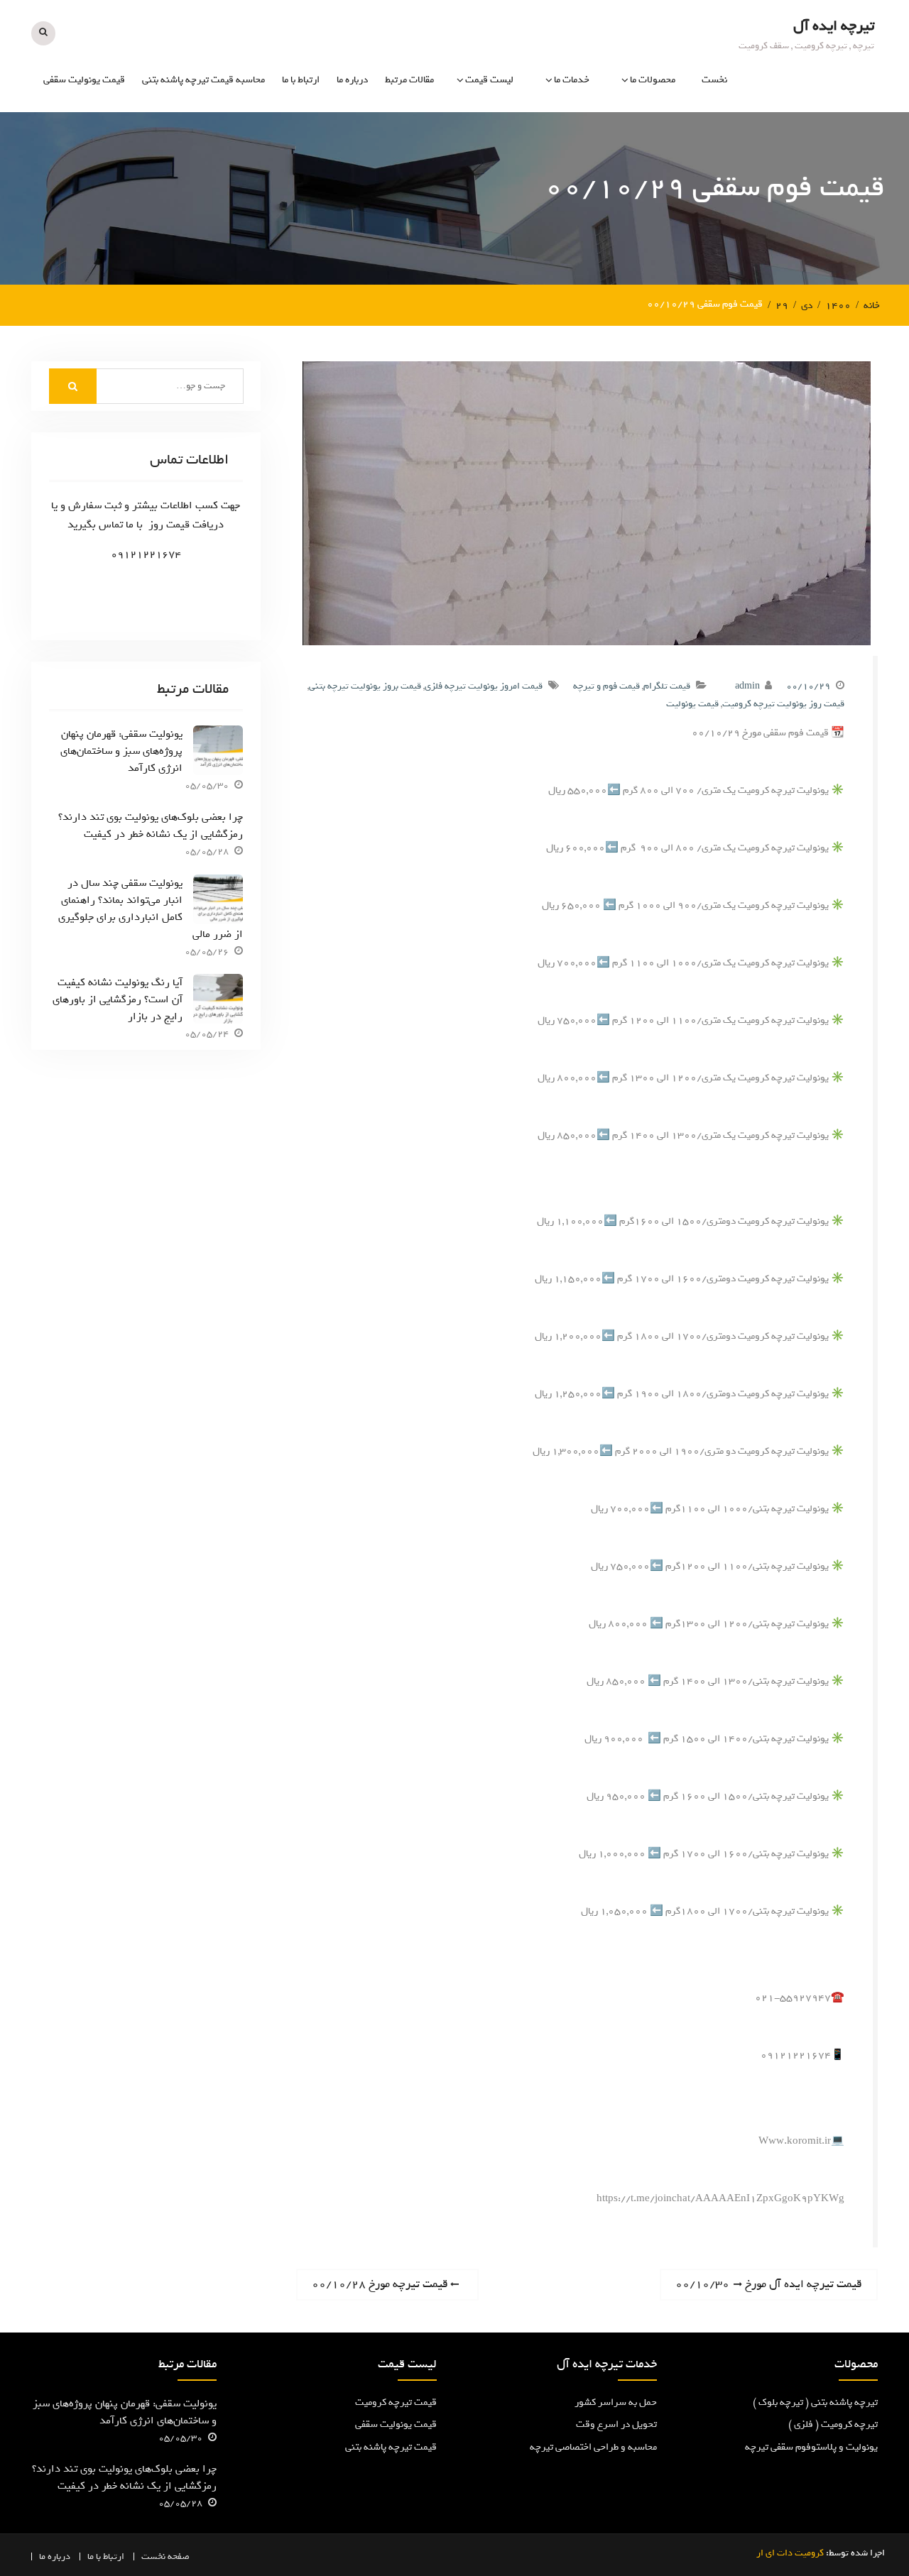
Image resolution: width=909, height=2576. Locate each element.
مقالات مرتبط (409, 80)
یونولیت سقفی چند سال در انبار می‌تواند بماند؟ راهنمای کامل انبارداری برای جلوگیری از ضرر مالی (150, 909)
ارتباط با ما (301, 80)
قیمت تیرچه (489, 135)
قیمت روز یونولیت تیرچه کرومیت (783, 704)
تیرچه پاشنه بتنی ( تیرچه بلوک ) (815, 2402)
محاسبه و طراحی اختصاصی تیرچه (539, 207)
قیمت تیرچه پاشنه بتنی (391, 2447)
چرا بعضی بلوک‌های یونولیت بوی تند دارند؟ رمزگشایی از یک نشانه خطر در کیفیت (150, 826)
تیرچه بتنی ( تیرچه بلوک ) (625, 166)
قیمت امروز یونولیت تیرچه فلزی (484, 686)
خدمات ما (572, 80)
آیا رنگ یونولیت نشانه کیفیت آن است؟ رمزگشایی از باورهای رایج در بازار (118, 999)
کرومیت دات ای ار (790, 2553)
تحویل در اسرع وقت (616, 2424)
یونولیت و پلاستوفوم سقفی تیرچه (622, 207)
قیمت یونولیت (485, 166)
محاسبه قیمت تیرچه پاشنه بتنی (203, 80)
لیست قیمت (489, 80)
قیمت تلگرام (667, 686)
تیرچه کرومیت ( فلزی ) (631, 135)
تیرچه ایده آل (834, 26)
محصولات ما (653, 80)
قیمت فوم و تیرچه (606, 686)
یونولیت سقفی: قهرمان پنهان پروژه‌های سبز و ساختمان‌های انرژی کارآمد (121, 751)
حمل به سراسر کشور (616, 2402)
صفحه (179, 2556)
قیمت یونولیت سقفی (84, 80)
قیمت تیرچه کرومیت (396, 2402)
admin (747, 686)
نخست (714, 80)
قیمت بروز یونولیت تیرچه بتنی (365, 686)
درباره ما (352, 80)
